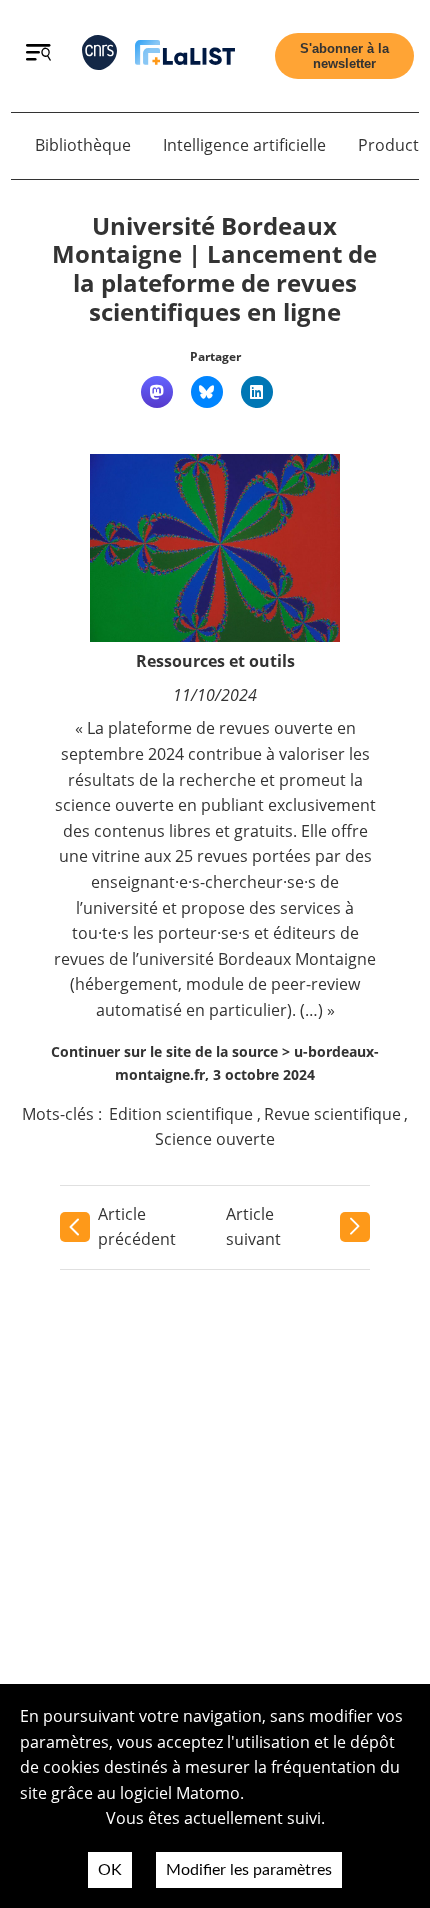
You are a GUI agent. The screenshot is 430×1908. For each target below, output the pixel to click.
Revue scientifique (332, 1114)
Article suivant (253, 1227)
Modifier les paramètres (249, 1870)
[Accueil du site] (185, 56)
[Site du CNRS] (99, 56)
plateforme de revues (189, 728)
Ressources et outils (215, 661)
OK (110, 1870)
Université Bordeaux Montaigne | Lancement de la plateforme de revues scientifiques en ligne (214, 268)
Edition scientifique (181, 1114)
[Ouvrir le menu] (38, 55)
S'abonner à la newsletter (344, 56)
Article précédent (137, 1227)
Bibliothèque (83, 145)
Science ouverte (215, 1139)
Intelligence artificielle (244, 145)
